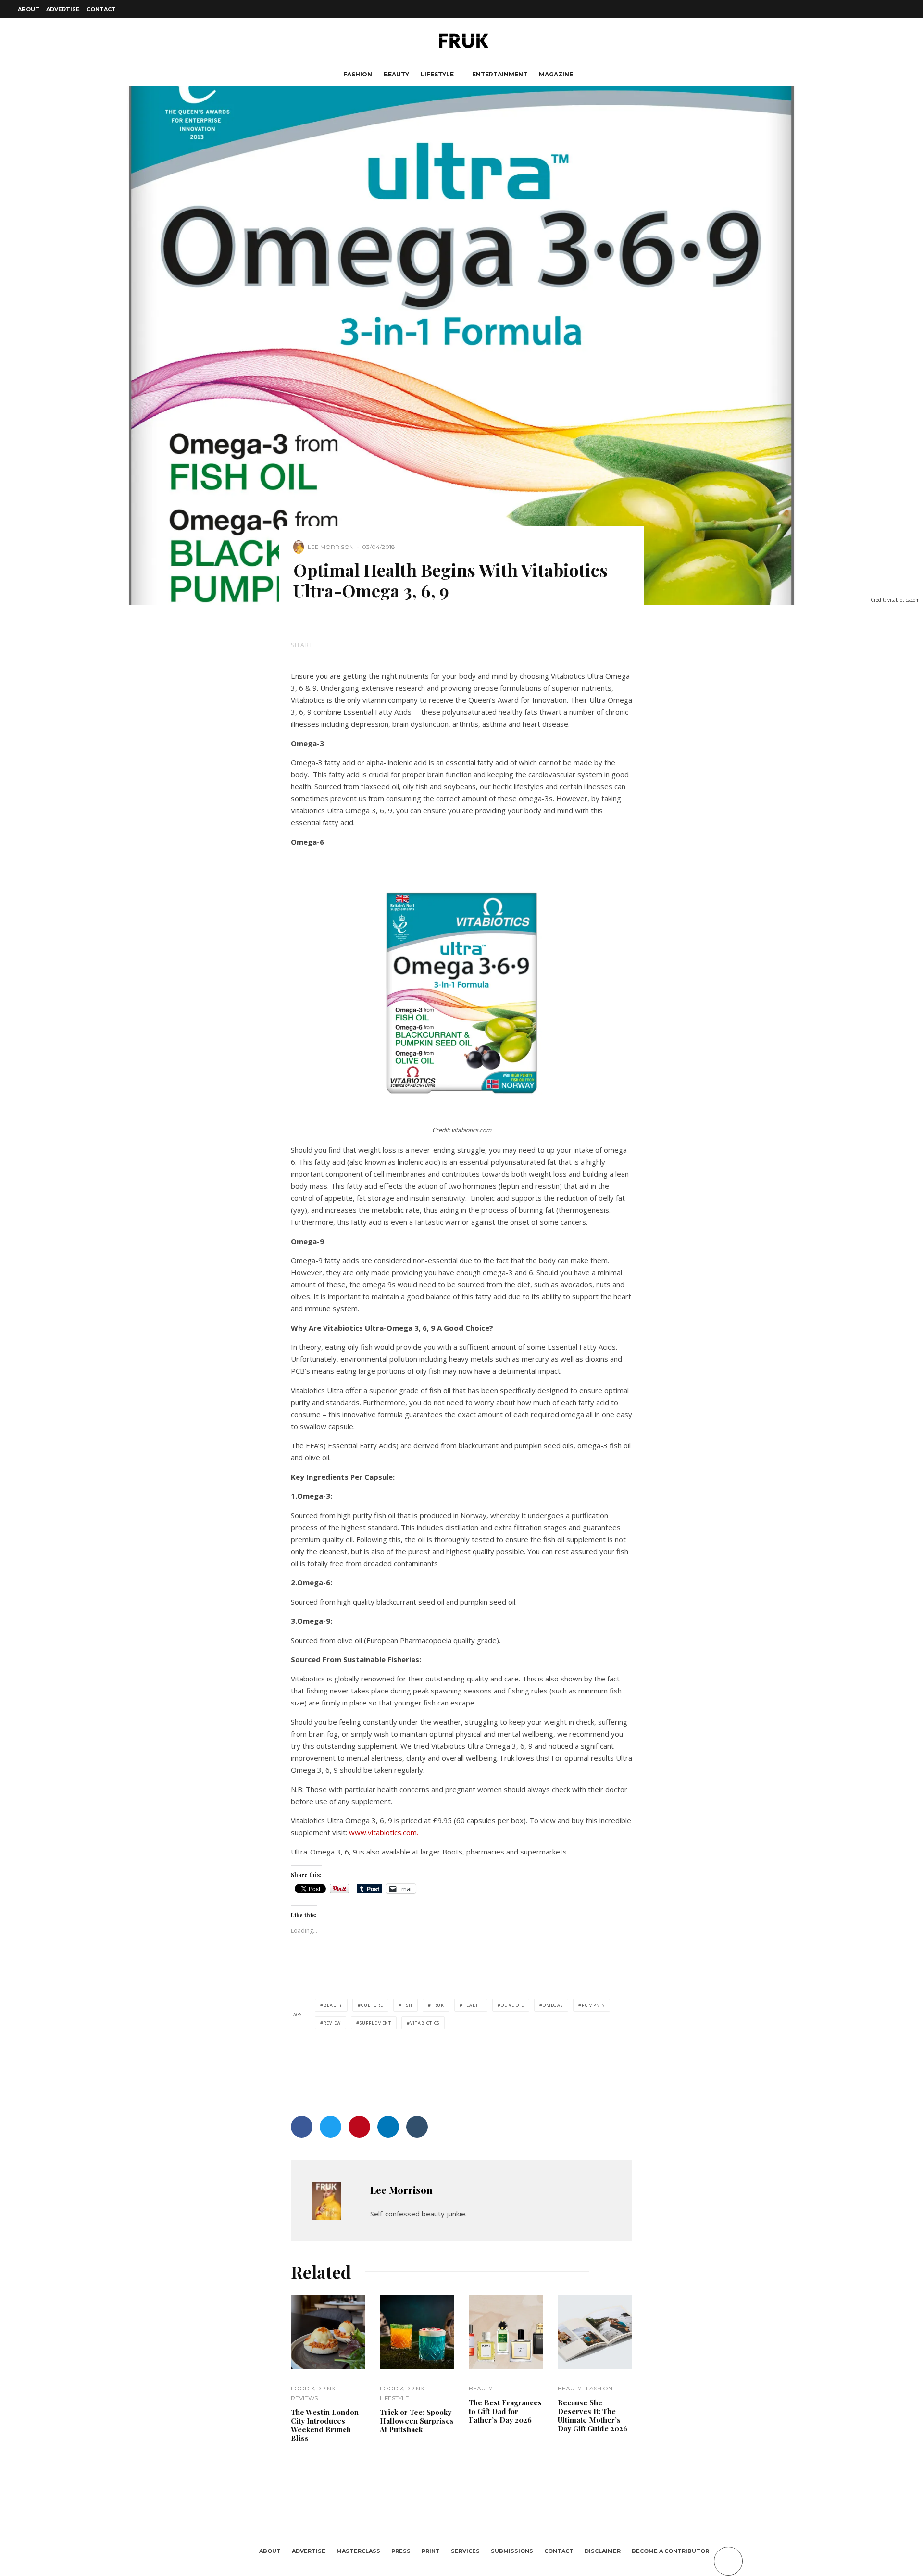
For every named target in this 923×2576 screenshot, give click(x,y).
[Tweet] (366, 645)
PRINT (431, 2551)
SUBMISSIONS (512, 2551)
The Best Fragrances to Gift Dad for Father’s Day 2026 (505, 2411)
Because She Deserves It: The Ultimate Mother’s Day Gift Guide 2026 (592, 2415)
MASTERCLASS (358, 2551)
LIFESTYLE (437, 74)
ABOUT (29, 9)
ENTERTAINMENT (500, 74)
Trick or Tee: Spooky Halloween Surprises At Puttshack (417, 2421)
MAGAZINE (556, 74)
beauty (333, 2005)
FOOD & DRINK (313, 2388)
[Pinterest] (878, 9)
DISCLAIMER (603, 2551)
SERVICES (465, 2551)
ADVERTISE (63, 9)
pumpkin (593, 2005)
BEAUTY (396, 74)
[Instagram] (866, 9)
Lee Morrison (331, 547)
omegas (553, 2005)
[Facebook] (843, 9)
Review (332, 2023)
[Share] (341, 645)
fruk (438, 2005)
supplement (375, 2023)
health (472, 2005)
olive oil (512, 2005)
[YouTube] (889, 9)
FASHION (358, 74)
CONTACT (101, 9)
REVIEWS (304, 2398)
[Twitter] (855, 9)
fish (407, 2005)
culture (372, 2005)
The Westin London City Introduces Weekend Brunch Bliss (325, 2425)
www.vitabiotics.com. (384, 1832)
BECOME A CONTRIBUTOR (670, 2551)
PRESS (401, 2551)
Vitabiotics (425, 2023)
